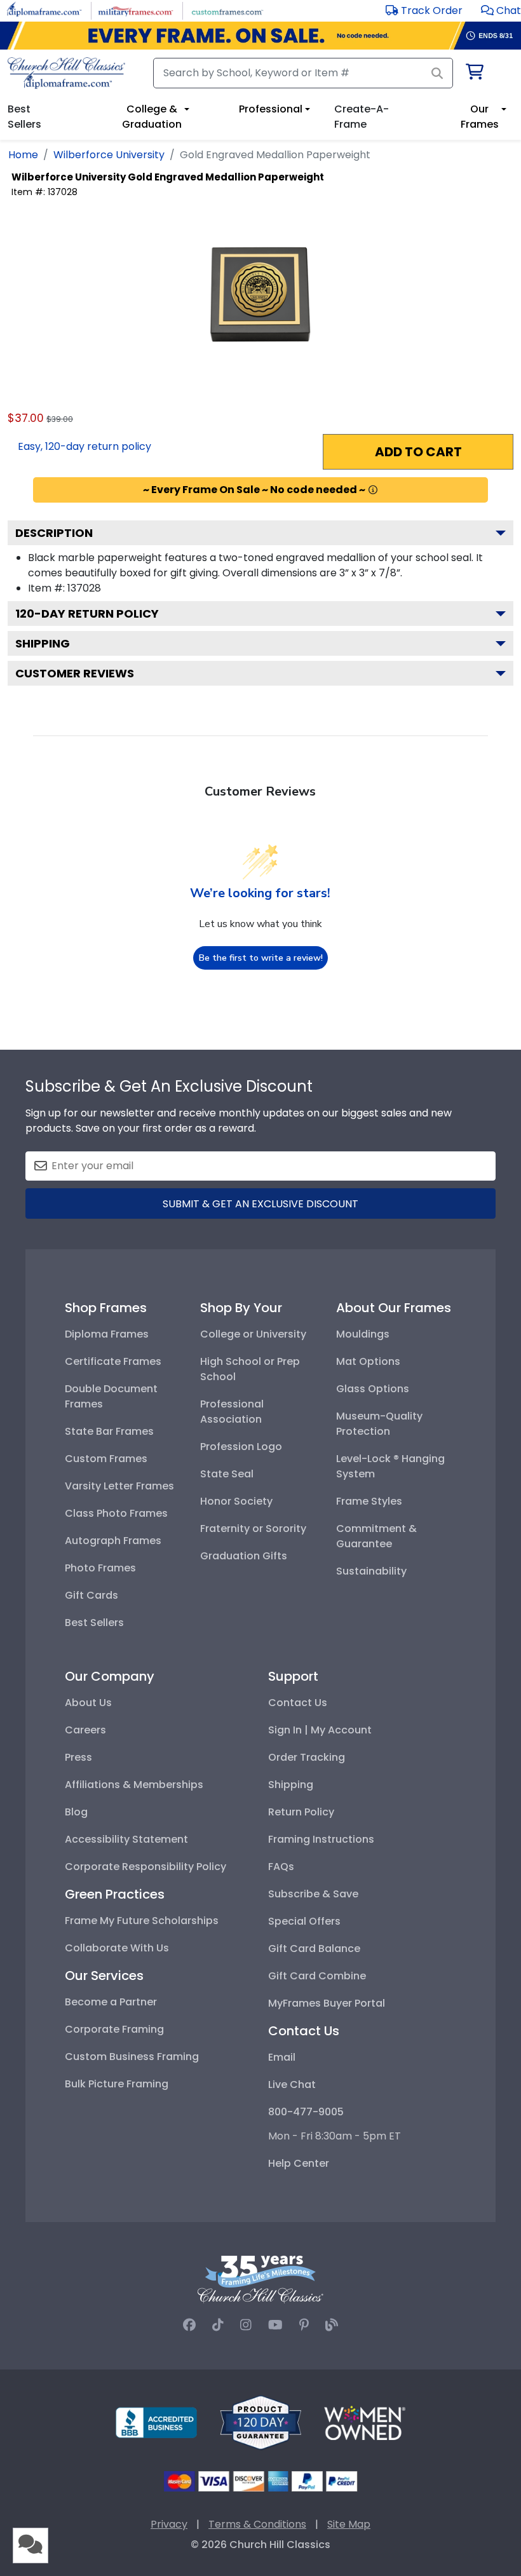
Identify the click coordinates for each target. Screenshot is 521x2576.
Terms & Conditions (257, 2524)
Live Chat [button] (292, 2085)
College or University (253, 1334)
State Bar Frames (109, 1431)
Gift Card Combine (317, 1976)
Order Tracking (307, 1757)
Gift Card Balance (314, 1949)
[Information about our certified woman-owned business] (365, 2422)
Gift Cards (91, 1595)
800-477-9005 (306, 2112)
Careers (85, 1730)
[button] (501, 10)
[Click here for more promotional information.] (373, 490)
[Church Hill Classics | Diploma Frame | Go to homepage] (66, 73)
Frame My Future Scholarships (142, 1921)
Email (282, 2057)
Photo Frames (100, 1568)
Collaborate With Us (117, 1948)
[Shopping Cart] (474, 74)
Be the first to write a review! (261, 958)
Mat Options (368, 1361)
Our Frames (480, 117)
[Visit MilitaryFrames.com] (136, 10)
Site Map (349, 2524)
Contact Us (298, 1703)
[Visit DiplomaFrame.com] (44, 10)
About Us (88, 1703)
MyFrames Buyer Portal (327, 2003)
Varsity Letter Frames (119, 1486)
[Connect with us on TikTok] (218, 2325)
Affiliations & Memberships (134, 1785)
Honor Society (236, 1501)
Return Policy (301, 1812)
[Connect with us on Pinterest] (304, 2325)
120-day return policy (87, 613)
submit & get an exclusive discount (260, 1204)
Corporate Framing (114, 2029)
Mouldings (363, 1334)
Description (54, 533)
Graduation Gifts (244, 1556)
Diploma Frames (107, 1334)
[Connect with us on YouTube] (275, 2325)
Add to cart (418, 452)
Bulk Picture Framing (117, 2084)
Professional (271, 109)
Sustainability (371, 1571)
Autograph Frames (113, 1541)
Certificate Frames (113, 1361)
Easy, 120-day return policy (85, 446)
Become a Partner (111, 2002)
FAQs (281, 1867)
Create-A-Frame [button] (362, 117)
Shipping (43, 643)
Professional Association (232, 1412)
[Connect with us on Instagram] (246, 2325)
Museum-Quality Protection (379, 1424)
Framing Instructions (321, 1839)
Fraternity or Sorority (253, 1529)
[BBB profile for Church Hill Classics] (156, 2422)
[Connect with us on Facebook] (189, 2325)
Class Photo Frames (116, 1513)
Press (78, 1757)
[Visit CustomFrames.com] (227, 10)
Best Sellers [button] (24, 117)
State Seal (227, 1474)
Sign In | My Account (320, 1730)
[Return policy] (260, 2422)
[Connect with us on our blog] (332, 2325)
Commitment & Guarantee (376, 1536)
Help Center (299, 2163)
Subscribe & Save (313, 1894)
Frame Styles (369, 1501)
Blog (76, 1812)
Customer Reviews (75, 673)
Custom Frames (106, 1459)
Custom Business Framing (132, 2057)
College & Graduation (152, 117)
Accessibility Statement (126, 1839)
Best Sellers (94, 1623)
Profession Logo (241, 1447)
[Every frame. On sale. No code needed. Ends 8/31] (260, 36)
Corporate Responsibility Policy (145, 1867)
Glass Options (373, 1389)
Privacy (169, 2524)
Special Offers (304, 1921)
